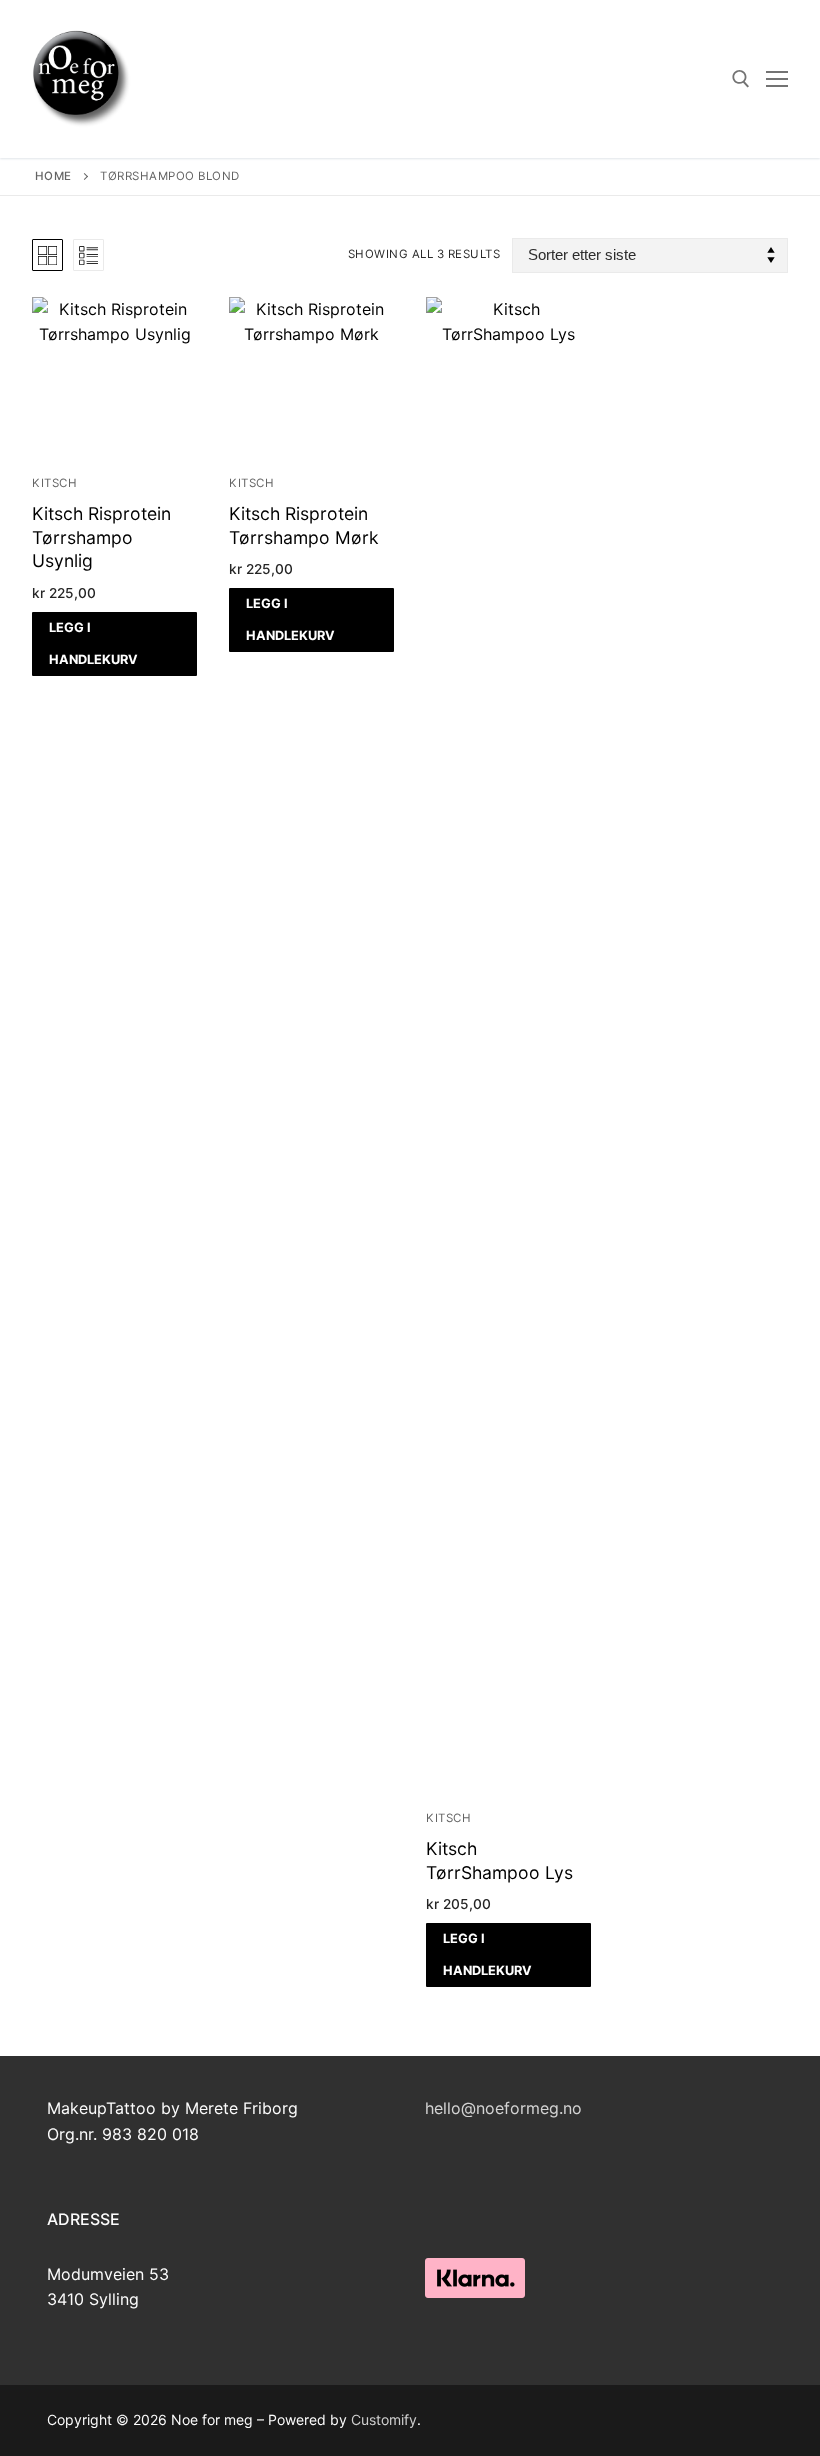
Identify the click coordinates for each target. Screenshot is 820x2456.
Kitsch (54, 483)
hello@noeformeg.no (503, 2108)
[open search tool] (741, 79)
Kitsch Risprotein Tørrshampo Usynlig (101, 537)
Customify (384, 2419)
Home (53, 176)
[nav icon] (777, 79)
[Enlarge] (739, 2259)
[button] (114, 644)
